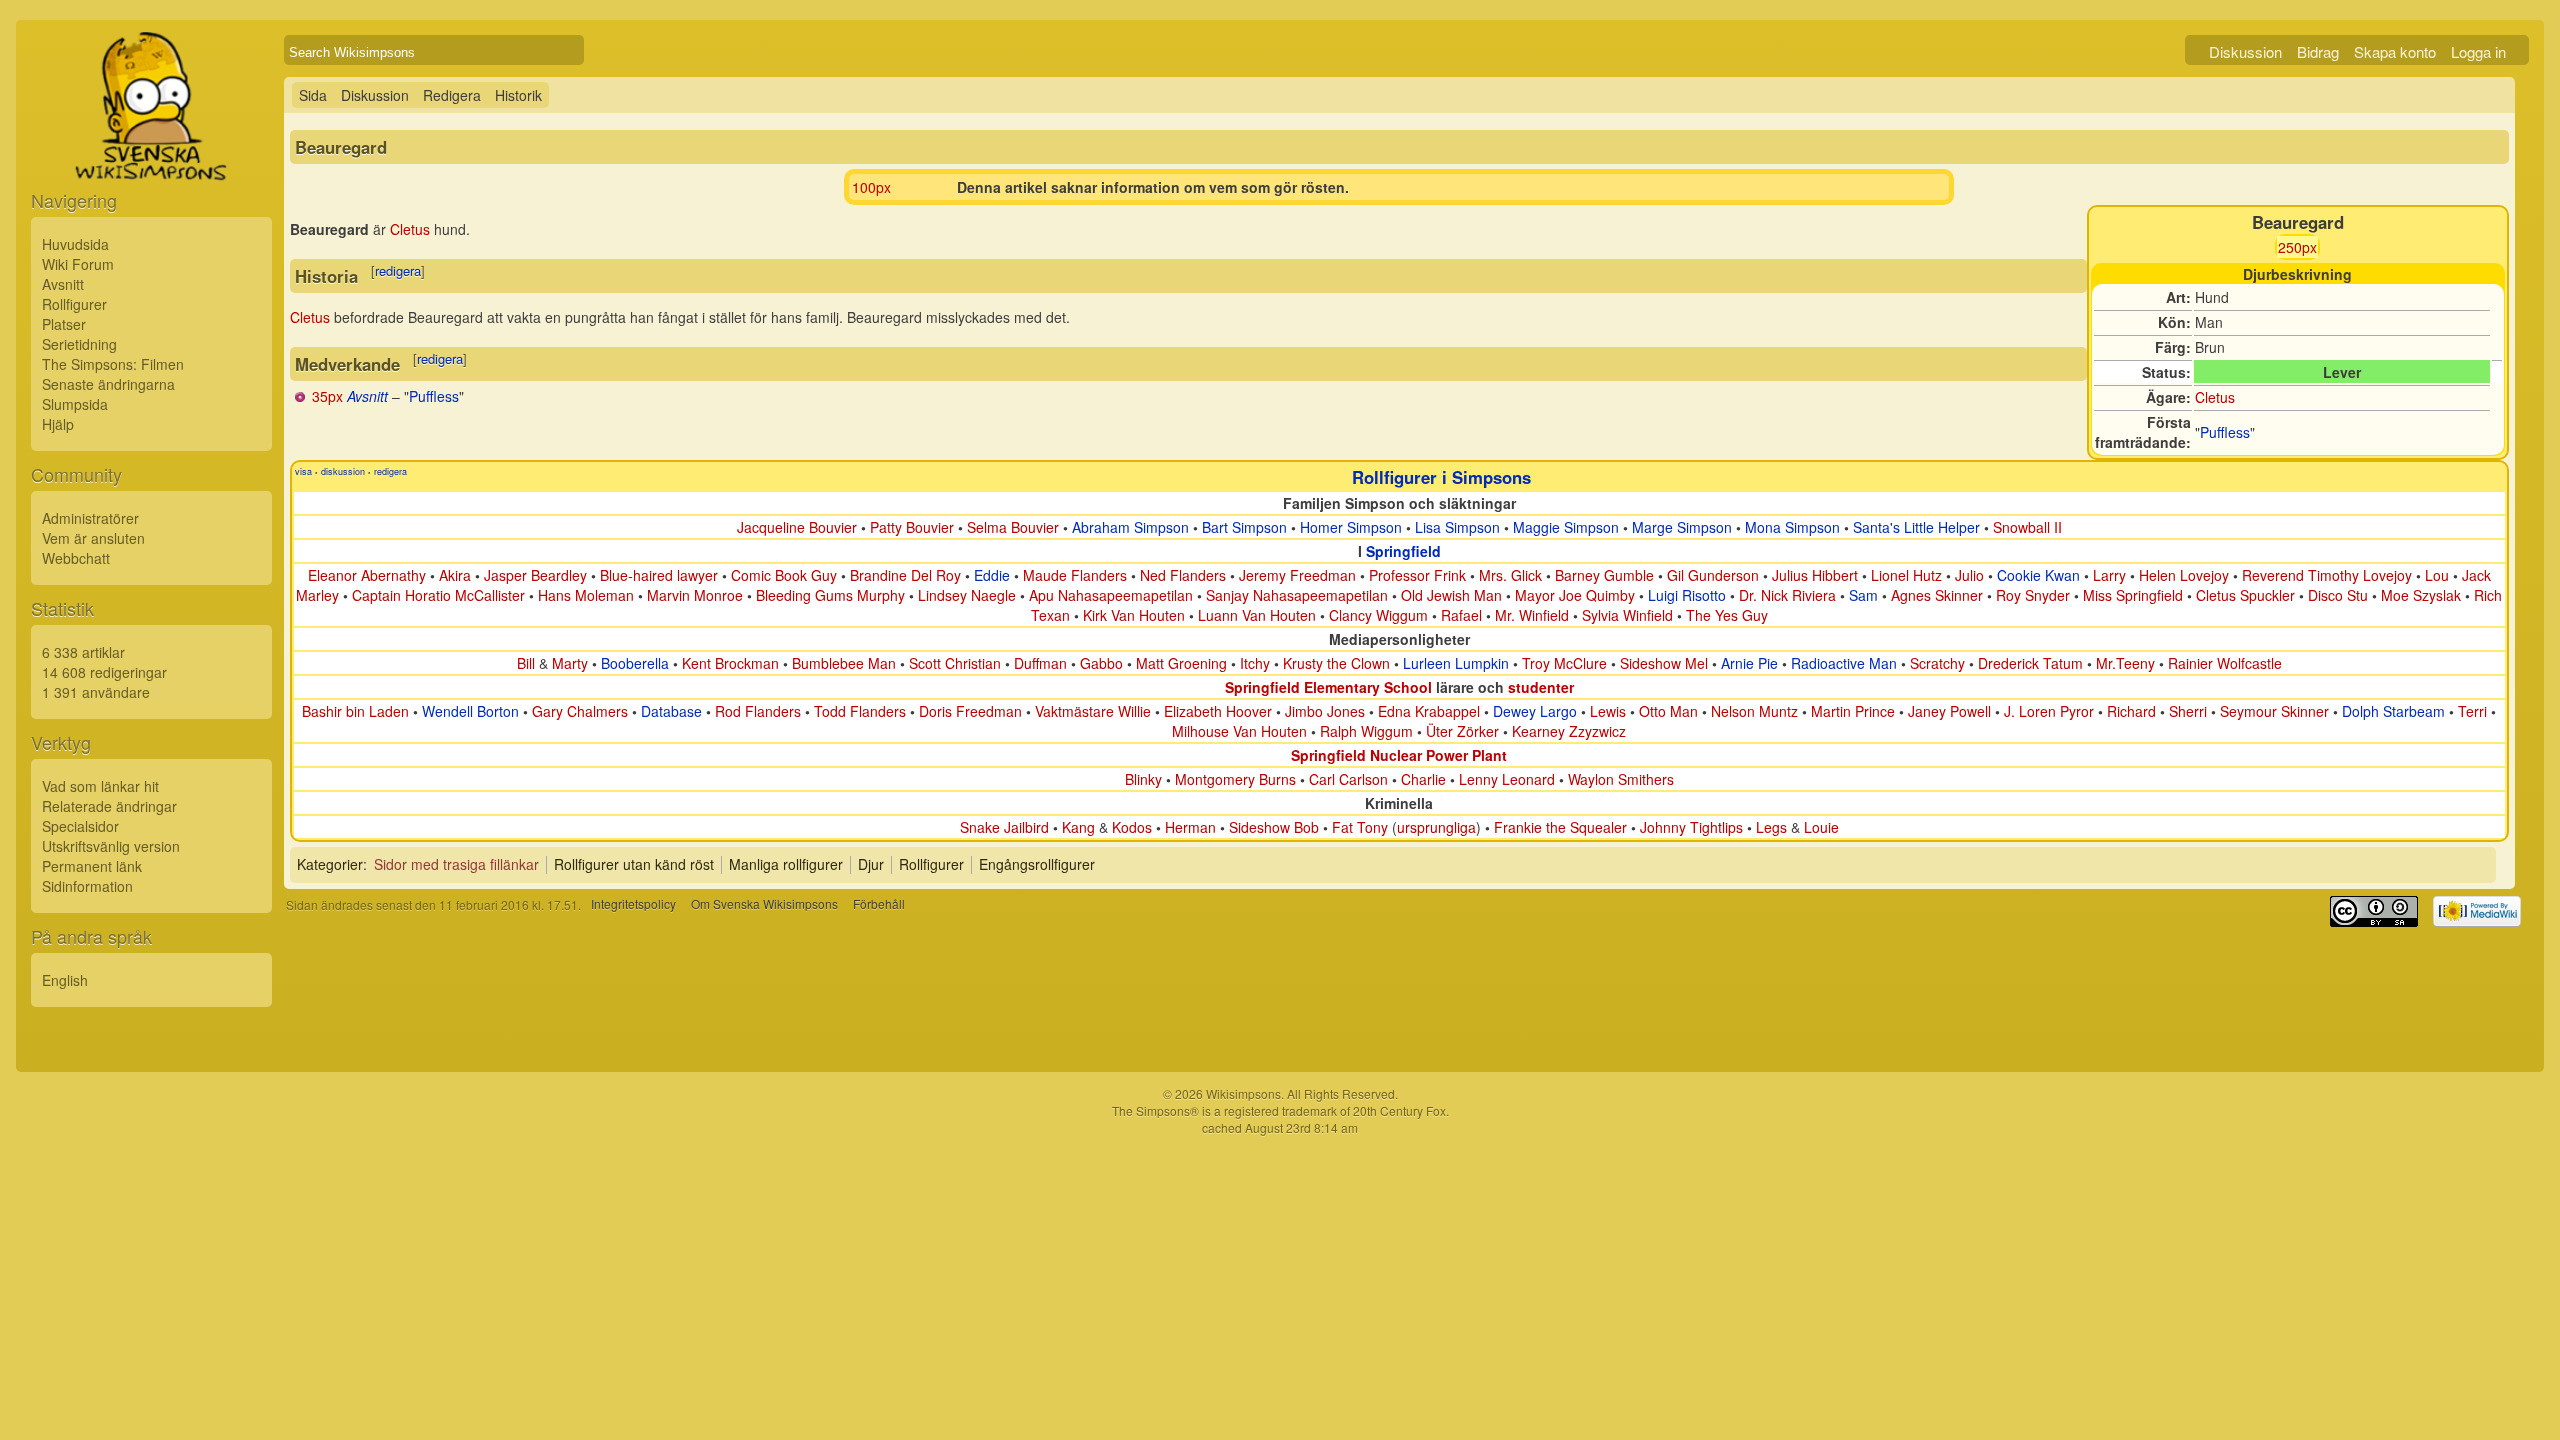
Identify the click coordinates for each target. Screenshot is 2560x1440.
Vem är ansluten (93, 538)
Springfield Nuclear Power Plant (1399, 755)
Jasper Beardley (535, 575)
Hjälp (58, 424)
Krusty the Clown (1336, 663)
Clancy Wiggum (1378, 615)
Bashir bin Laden (355, 711)
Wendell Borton (470, 711)
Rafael (1461, 615)
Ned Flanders (1183, 575)
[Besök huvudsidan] (151, 152)
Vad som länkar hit (100, 786)
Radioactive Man (1844, 663)
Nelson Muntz (1754, 711)
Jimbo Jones (1325, 711)
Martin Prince (1853, 711)
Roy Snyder (2033, 595)
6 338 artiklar (83, 652)
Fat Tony (1360, 827)
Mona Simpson (1792, 527)
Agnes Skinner (1937, 595)
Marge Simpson (1682, 527)
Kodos (1132, 827)
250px (2297, 247)
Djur (871, 864)
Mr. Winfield (1532, 615)
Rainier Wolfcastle (2225, 663)
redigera (398, 270)
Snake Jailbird (1004, 827)
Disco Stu (2338, 595)
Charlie (1423, 779)
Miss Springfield (2133, 595)
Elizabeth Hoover (1218, 711)
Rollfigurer (74, 304)
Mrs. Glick (1510, 575)
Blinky (1143, 779)
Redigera (452, 95)
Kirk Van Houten (1134, 615)
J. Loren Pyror (2049, 711)
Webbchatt (76, 558)
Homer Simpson (1351, 527)
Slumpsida (75, 404)
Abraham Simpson (1130, 527)
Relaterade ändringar (109, 806)
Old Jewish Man (1451, 595)
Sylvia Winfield (1627, 615)
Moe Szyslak (2421, 595)
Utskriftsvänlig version (111, 846)
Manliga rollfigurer (786, 864)
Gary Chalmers (580, 711)
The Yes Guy (1727, 615)
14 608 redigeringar (104, 672)
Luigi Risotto (1687, 595)
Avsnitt (63, 284)
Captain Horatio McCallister (438, 595)
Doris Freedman (970, 711)
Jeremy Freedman (1297, 575)
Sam (1863, 595)
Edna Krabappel (1429, 711)
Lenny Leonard (1507, 779)
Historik (518, 95)
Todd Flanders (860, 711)
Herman (1190, 827)
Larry (2109, 575)
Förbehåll (879, 904)
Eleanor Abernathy (367, 575)
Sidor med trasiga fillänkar (456, 864)
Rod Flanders (758, 711)
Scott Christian (955, 663)
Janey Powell (1949, 711)
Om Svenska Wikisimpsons (764, 904)
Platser (64, 324)
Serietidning (79, 344)
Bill (526, 663)
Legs (1771, 827)
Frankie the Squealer (1560, 827)
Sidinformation (87, 886)
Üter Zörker (1462, 731)
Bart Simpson (1244, 527)
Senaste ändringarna (108, 384)
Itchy (1255, 663)
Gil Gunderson (1713, 575)
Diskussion (2245, 51)
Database (671, 711)
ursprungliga (1436, 827)
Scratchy (1937, 663)
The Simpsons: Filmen (113, 364)
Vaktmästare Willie (1093, 711)
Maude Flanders (1075, 575)
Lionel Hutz (1906, 575)
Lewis (1608, 711)
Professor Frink (1417, 575)
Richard (2131, 711)
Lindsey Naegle (967, 595)
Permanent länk (92, 866)
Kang (1078, 827)
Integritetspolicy (633, 904)
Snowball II (2027, 527)
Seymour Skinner (2274, 711)
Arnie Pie (1749, 663)
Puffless (2225, 432)
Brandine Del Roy (905, 575)
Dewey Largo (1535, 711)
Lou (2437, 575)
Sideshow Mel (1664, 663)
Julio (1969, 575)
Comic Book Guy (784, 575)
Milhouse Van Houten (1239, 731)
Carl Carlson (1348, 779)
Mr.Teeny (2125, 663)
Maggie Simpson (1566, 527)
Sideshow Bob (1274, 827)
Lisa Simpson (1457, 527)
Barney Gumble (1604, 575)
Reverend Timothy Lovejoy (2327, 575)
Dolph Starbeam (2393, 711)
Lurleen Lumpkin (1456, 663)
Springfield (1403, 551)
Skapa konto (2395, 51)
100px (871, 187)
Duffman (1040, 663)
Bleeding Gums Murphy (830, 595)
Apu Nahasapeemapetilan (1111, 595)
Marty (570, 663)
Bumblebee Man (844, 663)
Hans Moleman (586, 595)
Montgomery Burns (1235, 779)
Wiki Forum (78, 264)
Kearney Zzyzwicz (1569, 731)
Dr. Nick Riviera (1787, 595)
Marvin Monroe (695, 595)
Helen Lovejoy (2184, 575)
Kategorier (330, 864)
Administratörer (90, 518)
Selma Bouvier (1013, 527)
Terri (2472, 711)
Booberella (635, 663)
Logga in (2478, 51)
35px (327, 396)
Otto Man (1668, 711)
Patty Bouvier (912, 527)
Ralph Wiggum (1366, 731)
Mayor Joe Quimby (1575, 595)
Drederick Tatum (2030, 663)
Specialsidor (80, 826)
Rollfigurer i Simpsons (1441, 477)
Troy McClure (1564, 663)
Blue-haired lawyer (659, 575)
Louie (1821, 827)
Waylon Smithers (1621, 779)
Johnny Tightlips (1691, 827)
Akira (455, 575)
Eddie (992, 575)
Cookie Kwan (2038, 575)
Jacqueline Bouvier (797, 527)
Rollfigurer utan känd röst (634, 864)
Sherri (2188, 711)
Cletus (2215, 397)
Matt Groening (1181, 663)
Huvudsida (75, 244)
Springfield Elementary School (1328, 687)
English (65, 980)
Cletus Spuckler (2245, 595)
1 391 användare (96, 692)
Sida (313, 95)
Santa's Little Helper (1916, 527)
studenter (1541, 687)
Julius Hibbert (1815, 575)
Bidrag (2318, 51)
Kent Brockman (730, 663)
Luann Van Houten (1257, 615)
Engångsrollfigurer (1037, 864)
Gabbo (1101, 663)
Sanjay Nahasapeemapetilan (1297, 595)
